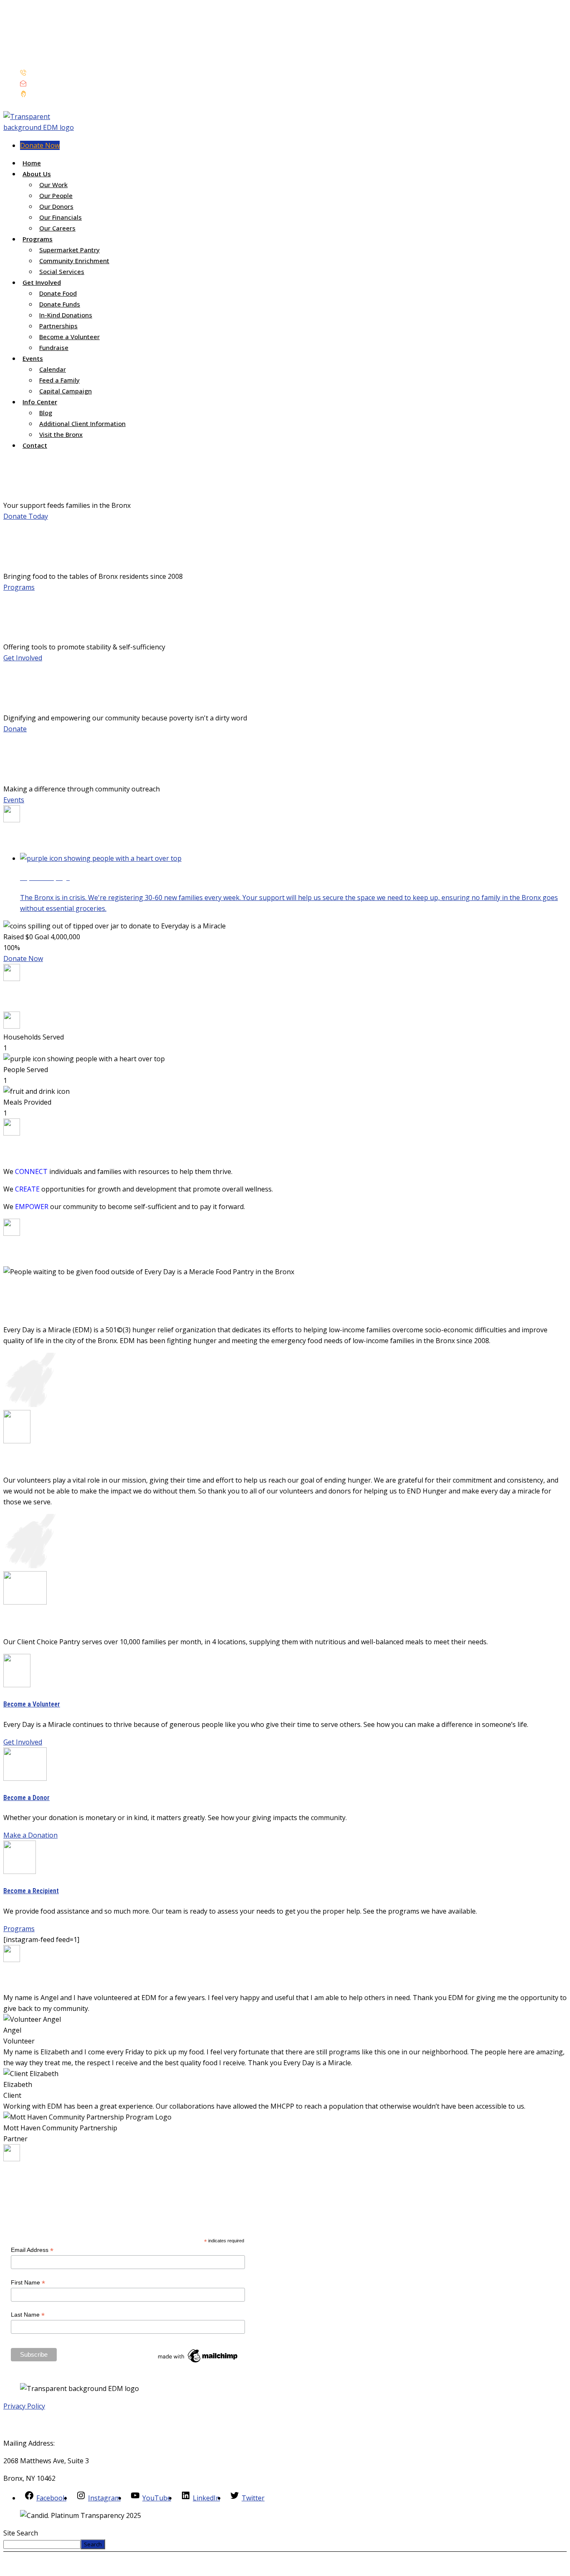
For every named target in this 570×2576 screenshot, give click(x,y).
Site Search (21, 2533)
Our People (56, 195)
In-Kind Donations (66, 315)
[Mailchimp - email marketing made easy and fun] (198, 2362)
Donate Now (40, 145)
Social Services (62, 271)
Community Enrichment (74, 261)
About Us (37, 174)
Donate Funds (60, 304)
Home (32, 163)
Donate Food (58, 293)
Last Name (28, 2315)
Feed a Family (59, 380)
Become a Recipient (31, 1891)
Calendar (53, 369)
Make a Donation (30, 1835)
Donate (15, 729)
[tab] (293, 884)
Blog (46, 413)
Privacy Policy (24, 2406)
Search (93, 2544)
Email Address (32, 2250)
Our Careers (57, 228)
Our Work (53, 185)
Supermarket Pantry (69, 250)
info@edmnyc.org (55, 84)
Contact (35, 445)
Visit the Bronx (61, 434)
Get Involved (42, 282)
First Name (28, 2283)
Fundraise (54, 347)
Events (33, 358)
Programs (38, 239)
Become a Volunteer (69, 337)
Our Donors (56, 206)
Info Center (40, 402)
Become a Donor (26, 1798)
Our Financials (61, 217)
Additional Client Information (82, 423)
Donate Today (26, 516)
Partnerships (58, 326)
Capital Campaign (66, 391)
